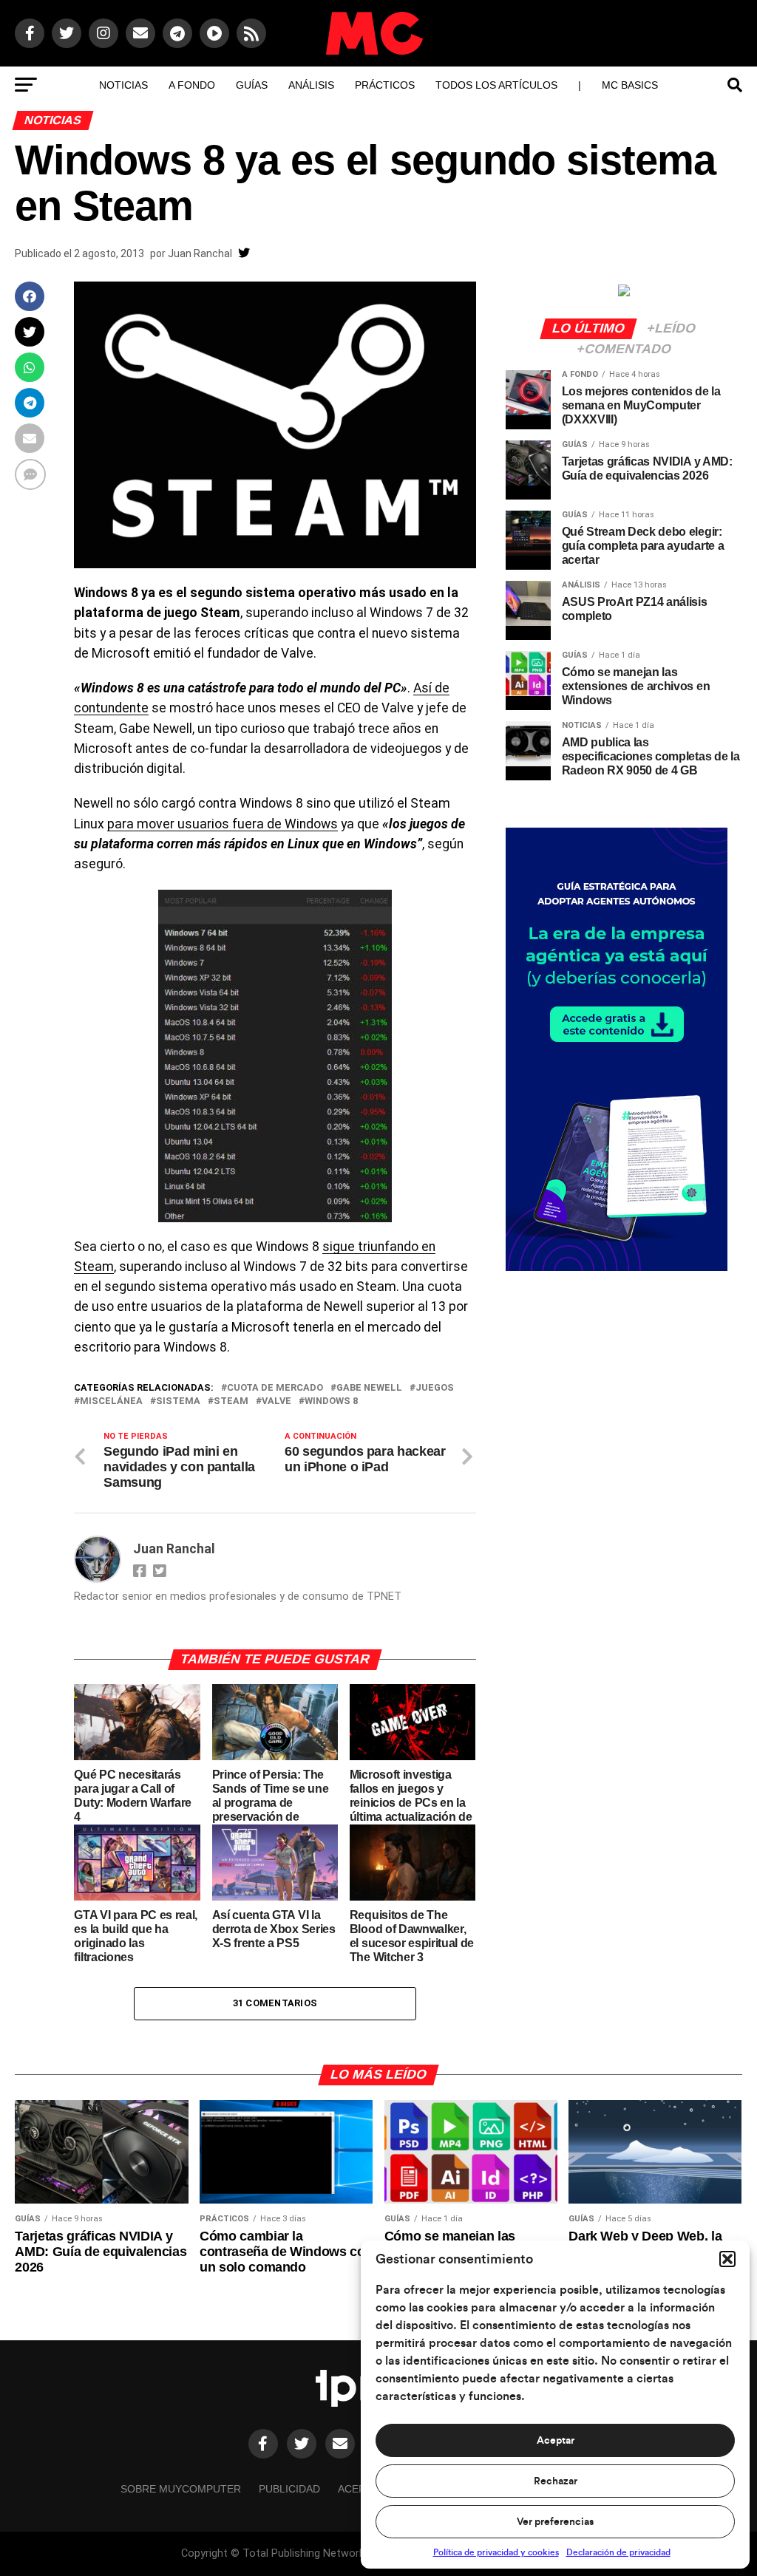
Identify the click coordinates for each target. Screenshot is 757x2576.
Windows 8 (331, 1401)
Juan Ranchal (200, 253)
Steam (231, 1401)
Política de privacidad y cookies (496, 2552)
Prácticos (385, 85)
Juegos (435, 1388)
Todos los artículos (496, 85)
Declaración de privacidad (618, 2552)
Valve (276, 1401)
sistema (178, 1401)
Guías (252, 85)
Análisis (311, 85)
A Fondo (192, 85)
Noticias (123, 85)
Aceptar (556, 2441)
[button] (727, 2259)
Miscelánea (111, 1401)
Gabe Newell (369, 1388)
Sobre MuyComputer (181, 2489)
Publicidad (289, 2489)
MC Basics (630, 85)
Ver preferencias (555, 2522)
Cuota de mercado (275, 1388)
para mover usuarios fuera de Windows (223, 824)
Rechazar (556, 2481)
